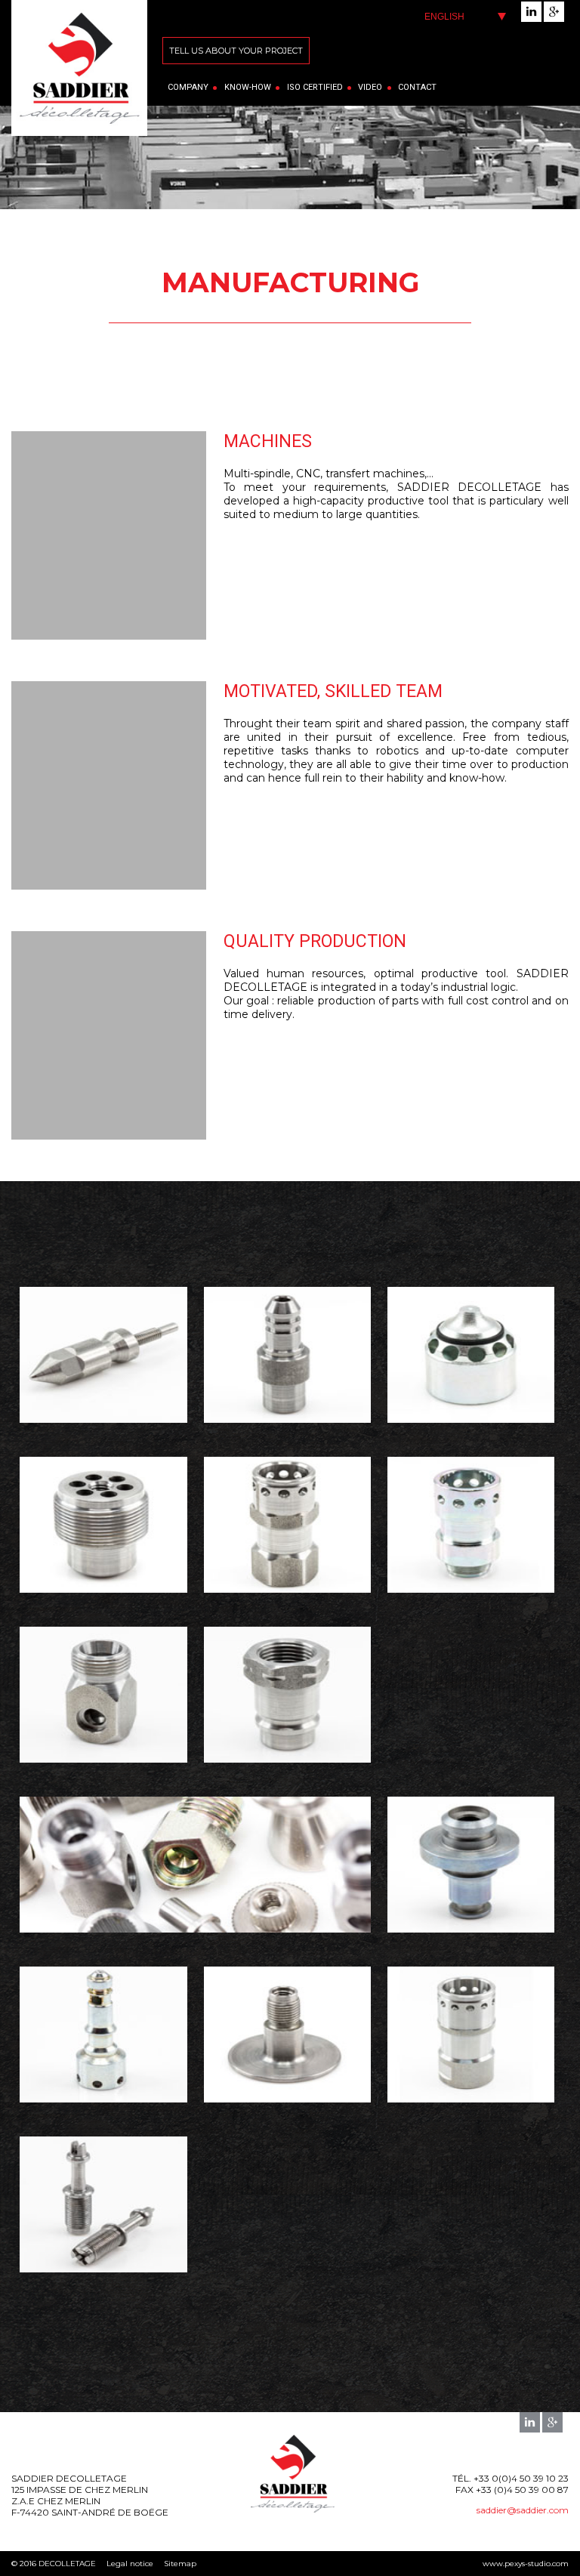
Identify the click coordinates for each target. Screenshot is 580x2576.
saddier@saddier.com (523, 2510)
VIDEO (370, 87)
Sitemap (180, 2564)
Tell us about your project (236, 51)
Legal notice (130, 2564)
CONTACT (417, 87)
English (444, 17)
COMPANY (188, 87)
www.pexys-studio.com (526, 2564)
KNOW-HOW (248, 87)
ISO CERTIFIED (315, 87)
